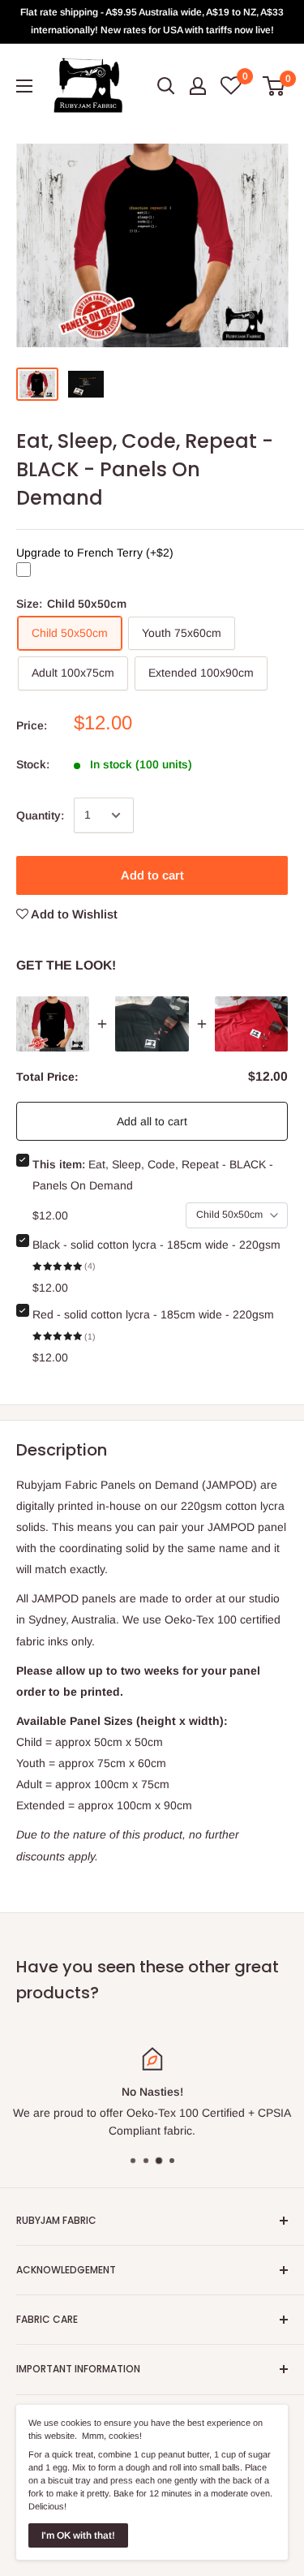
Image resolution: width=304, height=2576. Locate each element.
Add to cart (152, 875)
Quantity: (40, 815)
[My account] (198, 86)
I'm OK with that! (78, 2535)
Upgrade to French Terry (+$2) (95, 553)
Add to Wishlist (73, 914)
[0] (274, 86)
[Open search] (166, 86)
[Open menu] (24, 86)
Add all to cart (152, 1121)
